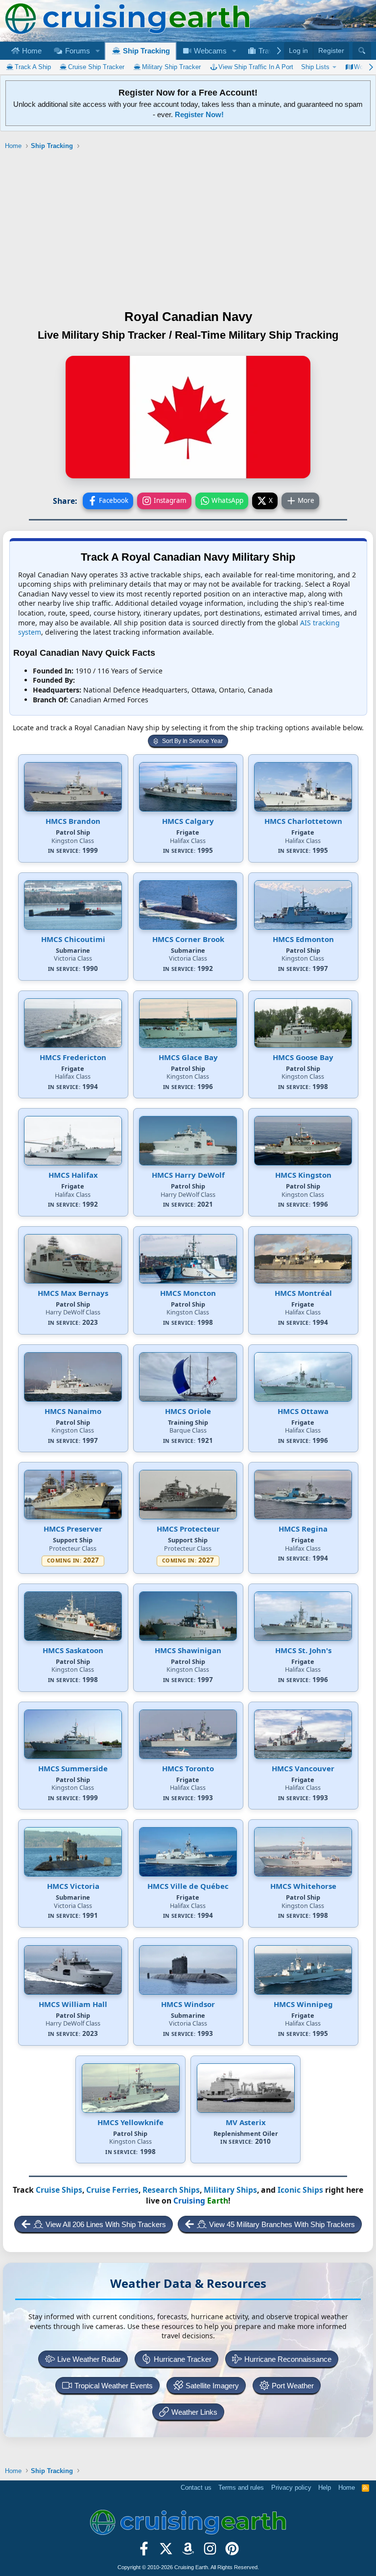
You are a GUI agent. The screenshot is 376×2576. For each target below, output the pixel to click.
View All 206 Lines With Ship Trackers (106, 2224)
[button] (97, 51)
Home (31, 51)
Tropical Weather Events (114, 2386)
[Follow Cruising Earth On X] (166, 2552)
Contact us (196, 2488)
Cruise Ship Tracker (96, 67)
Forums (77, 51)
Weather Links (194, 2412)
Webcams (209, 51)
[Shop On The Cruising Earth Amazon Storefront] (188, 2552)
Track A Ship (33, 67)
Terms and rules (241, 2488)
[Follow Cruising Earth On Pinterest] (232, 2552)
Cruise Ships (59, 2190)
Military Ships (230, 2190)
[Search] (362, 51)
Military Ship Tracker (171, 67)
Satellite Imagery (212, 2386)
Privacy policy (291, 2488)
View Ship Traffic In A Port (256, 67)
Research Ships (171, 2190)
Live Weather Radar (89, 2359)
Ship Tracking (145, 51)
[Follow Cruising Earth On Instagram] (210, 2552)
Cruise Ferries (112, 2190)
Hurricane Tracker (183, 2359)
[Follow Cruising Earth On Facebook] (144, 2552)
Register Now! (199, 114)
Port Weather (293, 2386)
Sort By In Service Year (192, 741)
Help (325, 2488)
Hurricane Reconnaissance (288, 2359)
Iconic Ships (300, 2190)
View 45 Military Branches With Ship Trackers (282, 2224)
